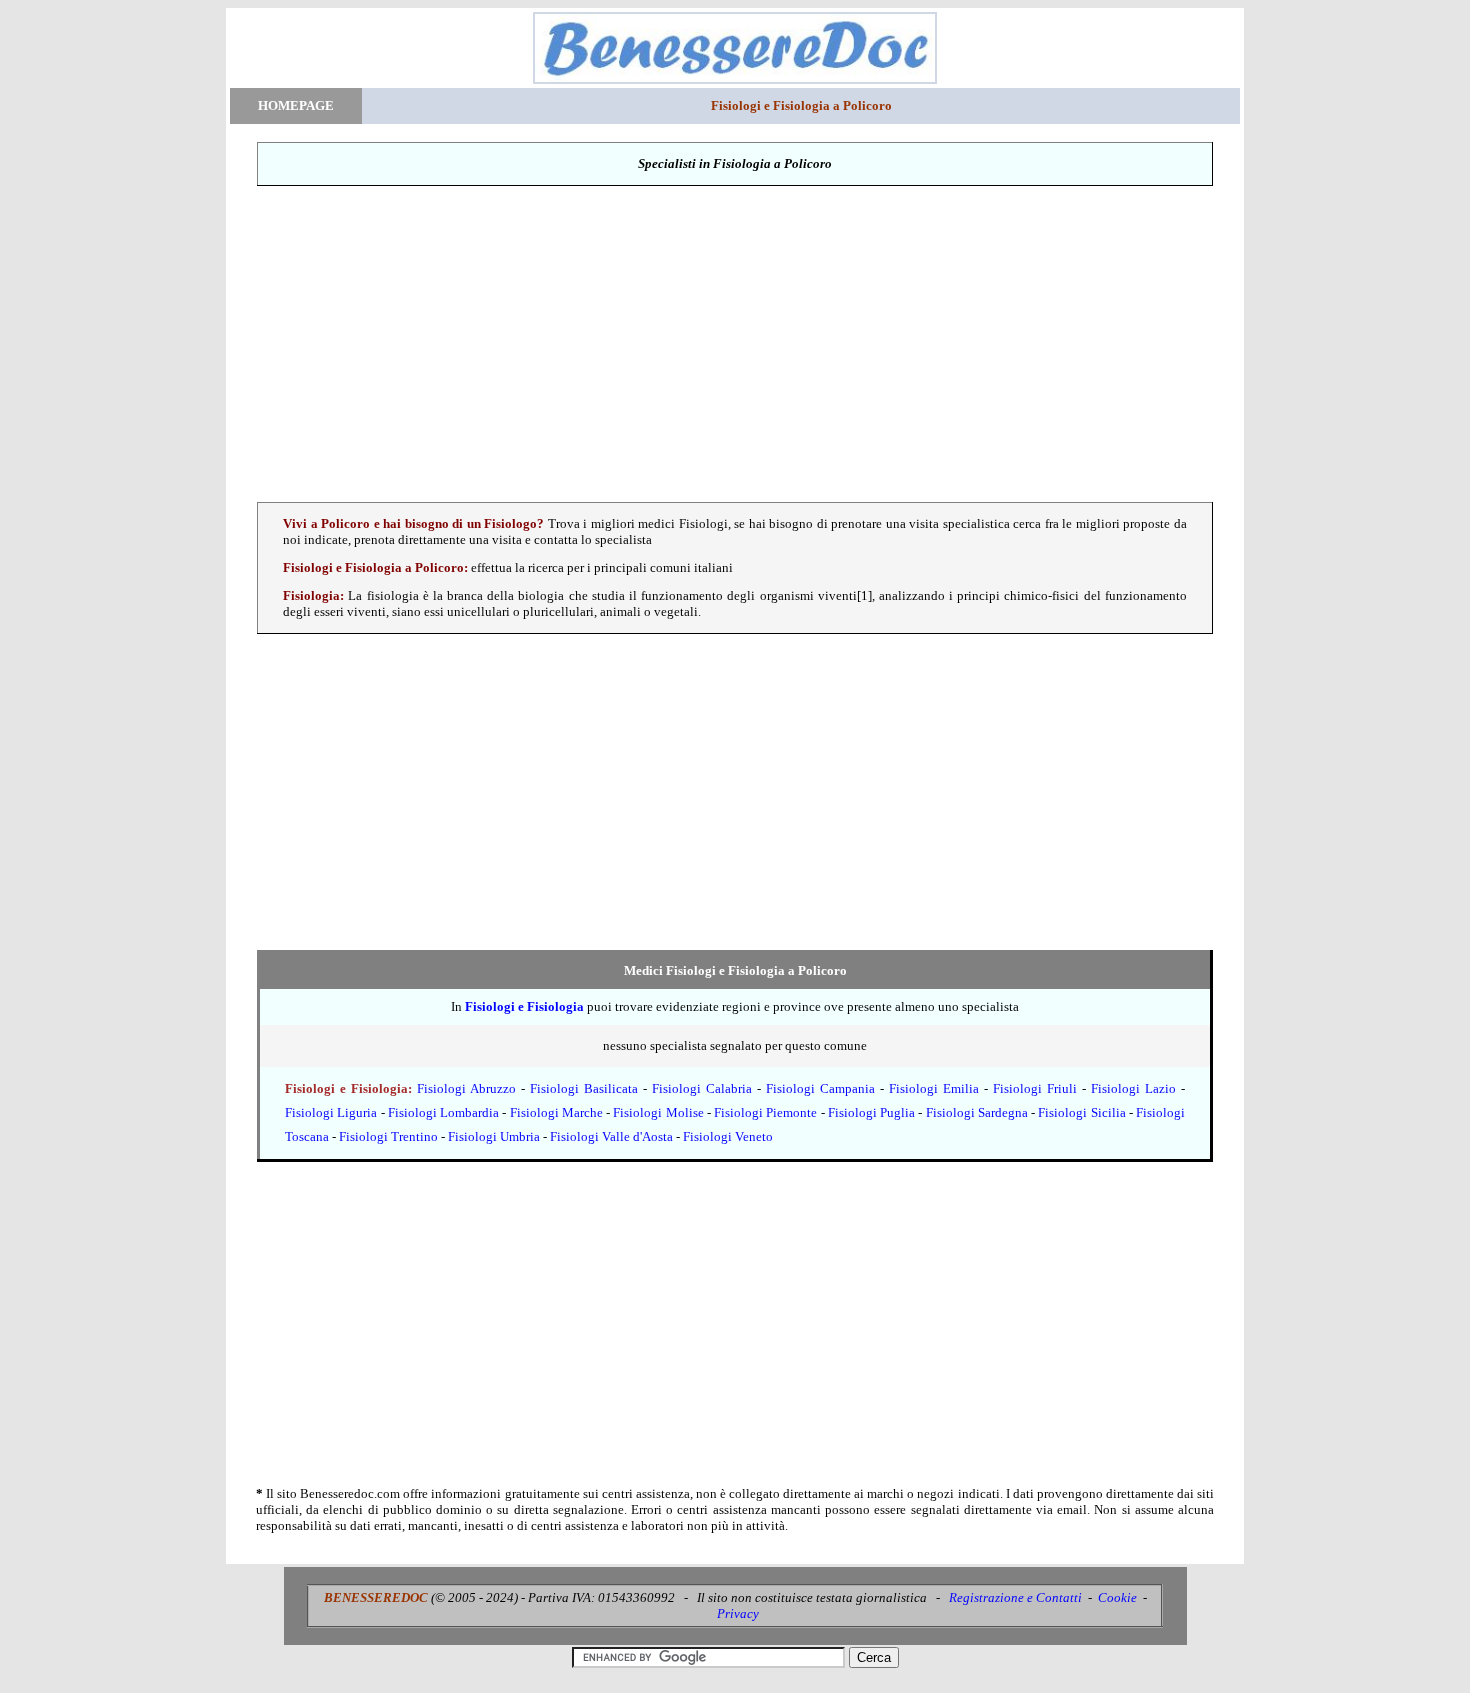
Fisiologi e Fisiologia (524, 1006)
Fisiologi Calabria (702, 1088)
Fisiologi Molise (658, 1112)
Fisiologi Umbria (494, 1136)
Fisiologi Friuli (1035, 1088)
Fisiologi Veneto (728, 1136)
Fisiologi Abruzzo (466, 1088)
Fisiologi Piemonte (765, 1112)
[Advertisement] (735, 344)
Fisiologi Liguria (331, 1112)
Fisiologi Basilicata (584, 1088)
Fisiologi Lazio (1133, 1088)
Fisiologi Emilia (934, 1088)
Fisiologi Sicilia (1081, 1112)
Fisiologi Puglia (871, 1112)
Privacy (738, 1613)
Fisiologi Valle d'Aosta (611, 1136)
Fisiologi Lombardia (443, 1112)
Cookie (1117, 1597)
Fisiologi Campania (820, 1088)
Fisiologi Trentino (388, 1136)
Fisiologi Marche (556, 1112)
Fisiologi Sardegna (977, 1112)
